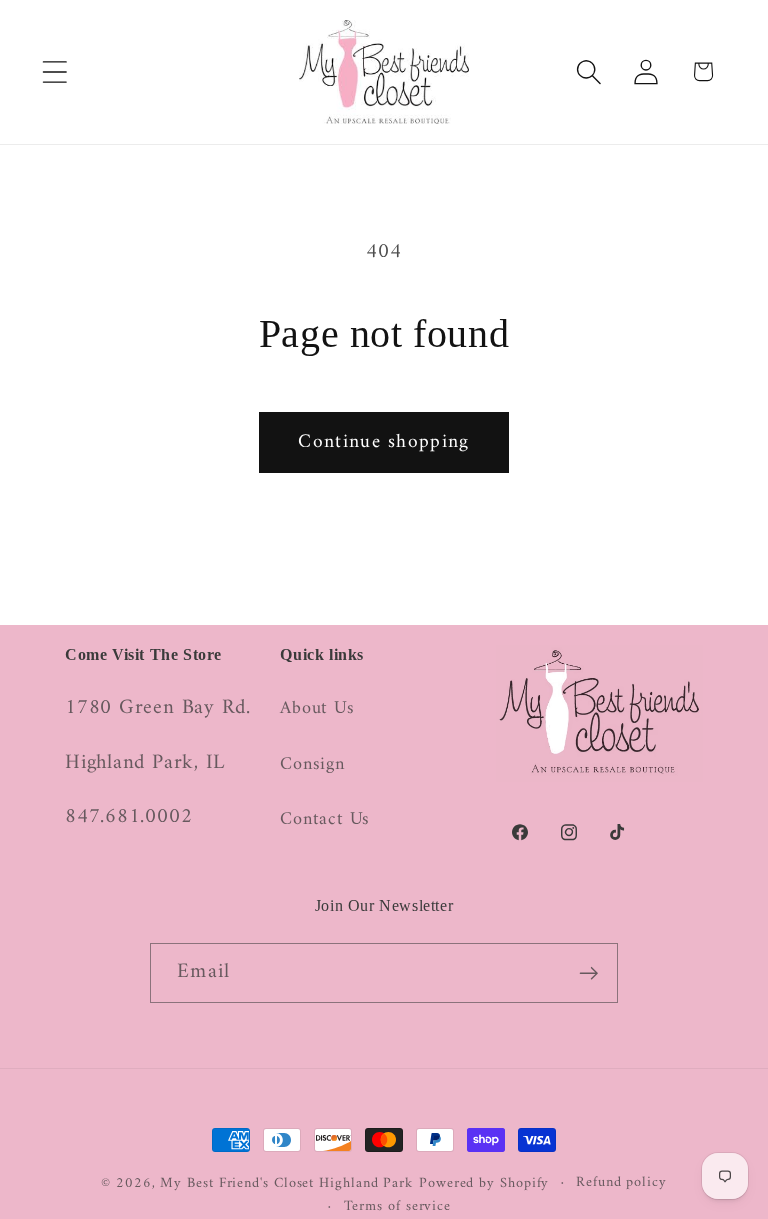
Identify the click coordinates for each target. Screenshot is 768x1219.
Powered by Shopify (484, 1183)
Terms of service (398, 1207)
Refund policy (621, 1183)
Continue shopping (383, 442)
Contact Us (325, 820)
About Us (317, 710)
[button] (54, 71)
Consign (312, 765)
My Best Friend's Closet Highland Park (286, 1183)
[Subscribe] (588, 973)
